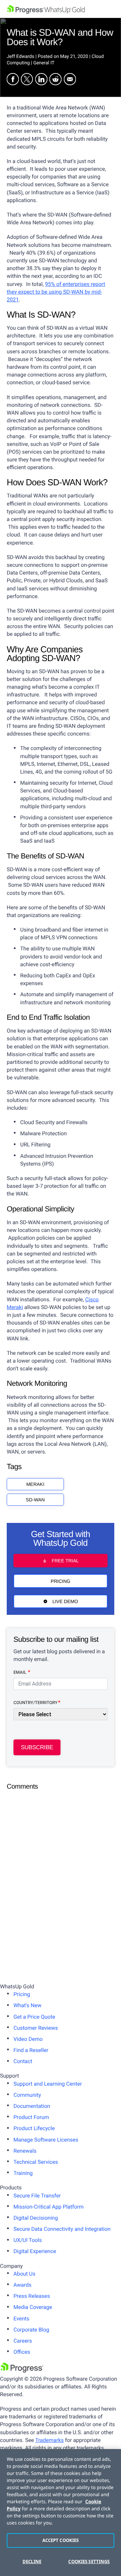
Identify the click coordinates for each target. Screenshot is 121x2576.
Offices (22, 2352)
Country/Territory (35, 1703)
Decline (32, 2562)
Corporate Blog (31, 2330)
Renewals (25, 2151)
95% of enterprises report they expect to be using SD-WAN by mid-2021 (56, 292)
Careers (23, 2341)
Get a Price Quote (34, 2017)
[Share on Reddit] (55, 80)
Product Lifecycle (34, 2128)
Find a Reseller (31, 2050)
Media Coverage (33, 2307)
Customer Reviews (36, 2028)
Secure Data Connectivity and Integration (62, 2229)
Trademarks (50, 2440)
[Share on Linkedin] (41, 80)
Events (21, 2319)
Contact (23, 2061)
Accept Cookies (61, 2540)
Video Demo (28, 2039)
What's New (27, 2005)
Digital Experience (35, 2251)
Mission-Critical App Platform (49, 2207)
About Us (24, 2274)
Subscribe (37, 1747)
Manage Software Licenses (46, 2140)
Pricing (61, 1581)
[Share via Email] (70, 80)
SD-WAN (35, 1500)
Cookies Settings (89, 2562)
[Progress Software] (22, 2371)
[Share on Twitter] (27, 80)
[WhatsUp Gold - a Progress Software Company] (61, 9)
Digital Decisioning (36, 2218)
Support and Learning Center (48, 2084)
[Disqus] (61, 1880)
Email (20, 1673)
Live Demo (65, 1601)
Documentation (32, 2106)
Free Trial (65, 1561)
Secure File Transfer (37, 2196)
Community (27, 2095)
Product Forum (31, 2117)
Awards (22, 2285)
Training (23, 2173)
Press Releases (32, 2296)
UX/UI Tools (28, 2240)
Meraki (35, 1484)
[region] (61, 2513)
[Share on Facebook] (13, 80)
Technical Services (36, 2162)
